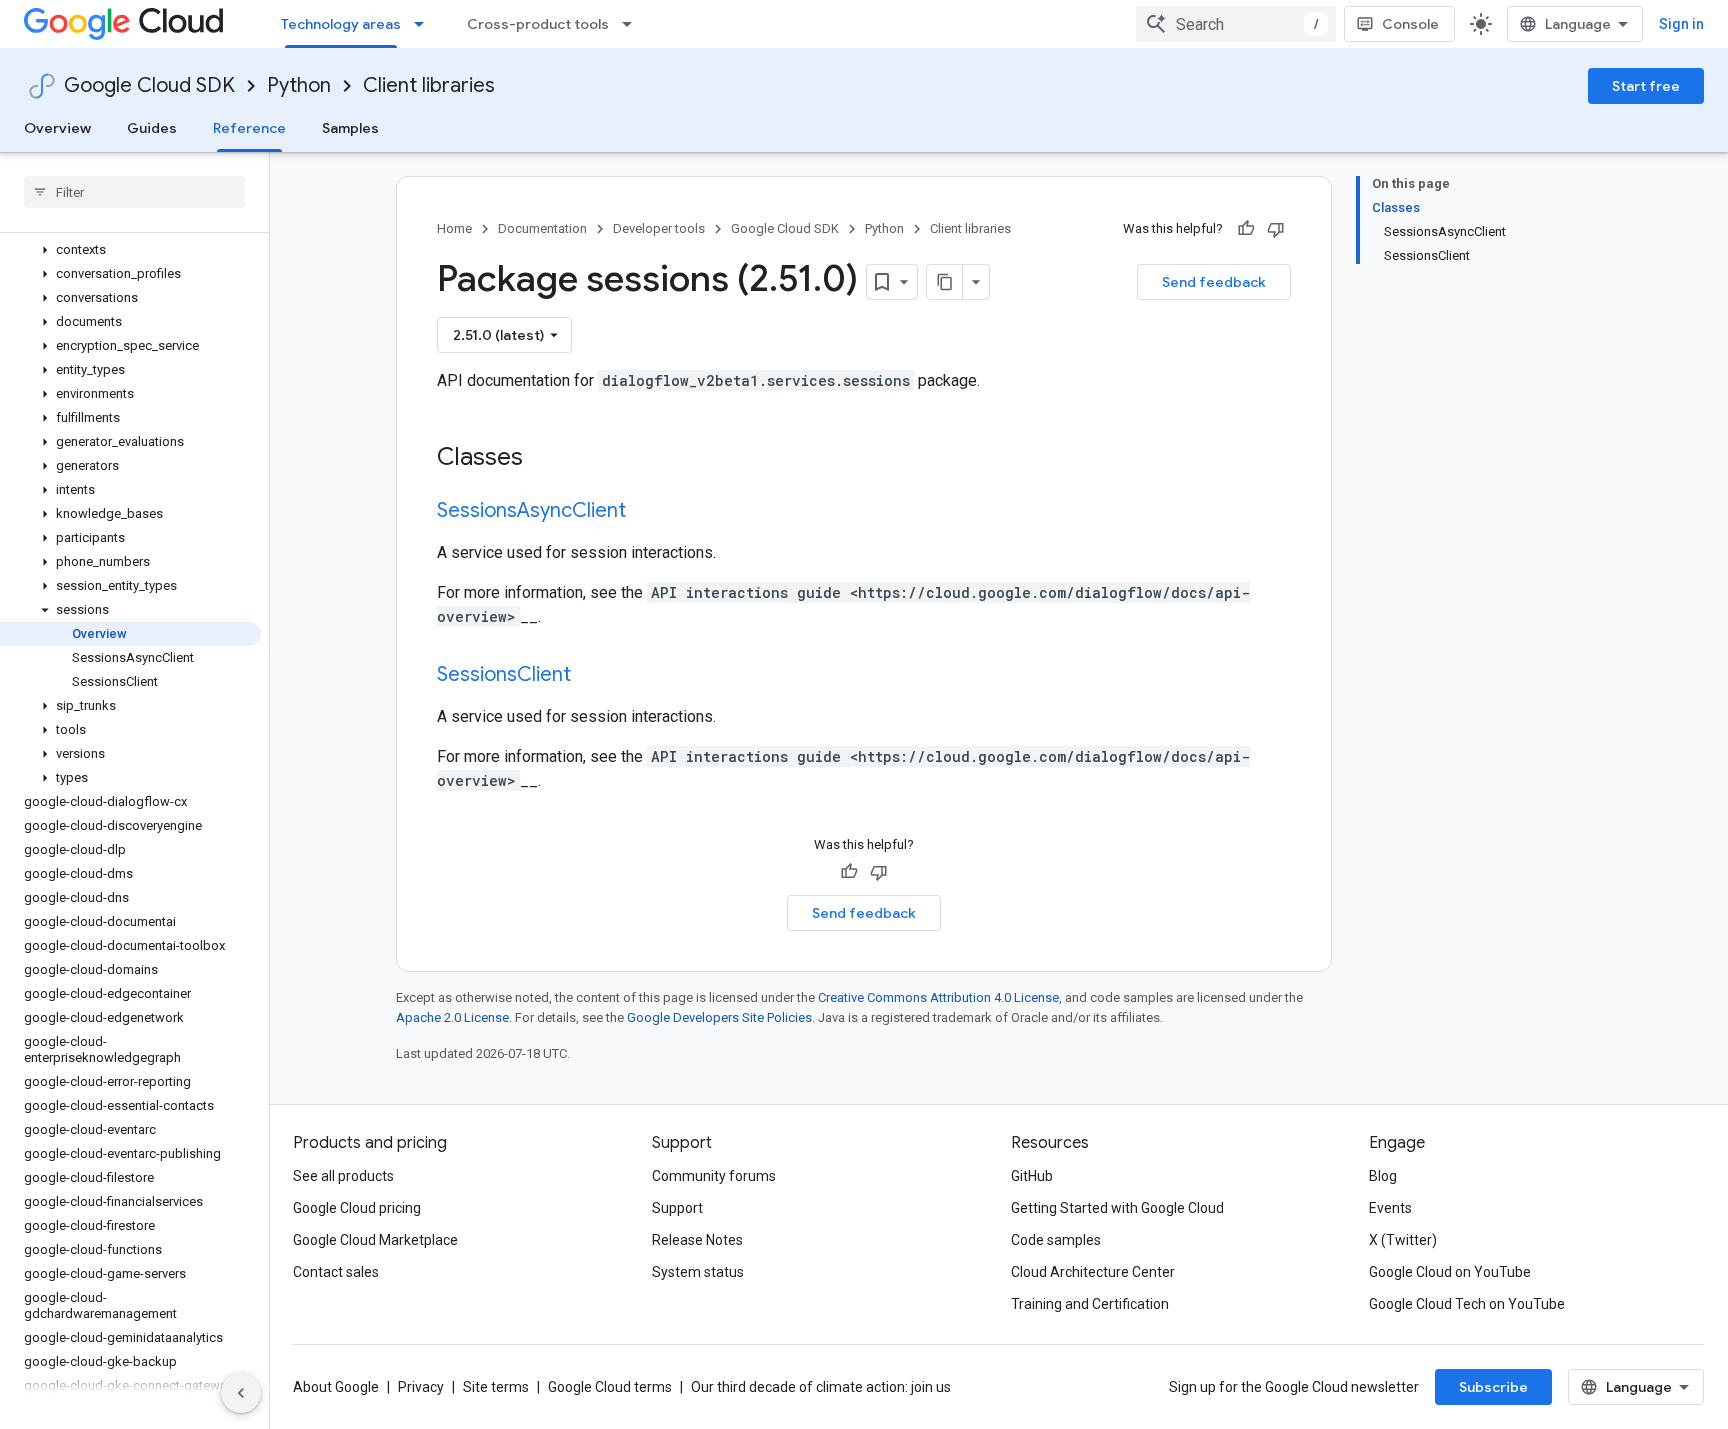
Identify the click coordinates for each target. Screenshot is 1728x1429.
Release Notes (697, 1240)
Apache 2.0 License (452, 1017)
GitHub (1032, 1176)
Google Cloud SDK (149, 85)
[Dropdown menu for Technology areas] (425, 24)
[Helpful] (1246, 229)
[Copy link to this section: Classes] (549, 459)
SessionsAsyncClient (531, 510)
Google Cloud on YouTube (1450, 1272)
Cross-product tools (538, 24)
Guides (152, 128)
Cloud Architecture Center (1093, 1272)
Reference (249, 128)
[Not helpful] (1276, 229)
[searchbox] (134, 192)
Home (454, 228)
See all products (343, 1176)
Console (1410, 24)
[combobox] (1236, 24)
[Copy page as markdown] (945, 282)
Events (1390, 1208)
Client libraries (429, 85)
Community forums (714, 1176)
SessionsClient (504, 674)
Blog (1383, 1176)
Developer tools (659, 228)
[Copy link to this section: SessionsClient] (591, 676)
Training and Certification (1090, 1304)
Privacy (421, 1387)
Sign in (1681, 24)
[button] (130, 250)
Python (299, 85)
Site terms (496, 1387)
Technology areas (341, 24)
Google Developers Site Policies (719, 1017)
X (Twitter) (1403, 1240)
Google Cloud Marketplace (375, 1240)
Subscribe (1493, 1387)
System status (698, 1272)
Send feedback (1214, 282)
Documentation (542, 228)
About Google (336, 1387)
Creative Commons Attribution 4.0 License (938, 997)
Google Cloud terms (610, 1387)
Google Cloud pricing (357, 1208)
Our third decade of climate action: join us (821, 1387)
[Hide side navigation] (241, 1393)
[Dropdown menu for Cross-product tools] (633, 24)
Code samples (1056, 1240)
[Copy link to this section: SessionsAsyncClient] (646, 512)
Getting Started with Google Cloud (1117, 1208)
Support (677, 1208)
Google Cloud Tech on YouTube (1467, 1304)
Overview (57, 128)
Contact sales (336, 1272)
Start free (1646, 86)
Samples (350, 128)
